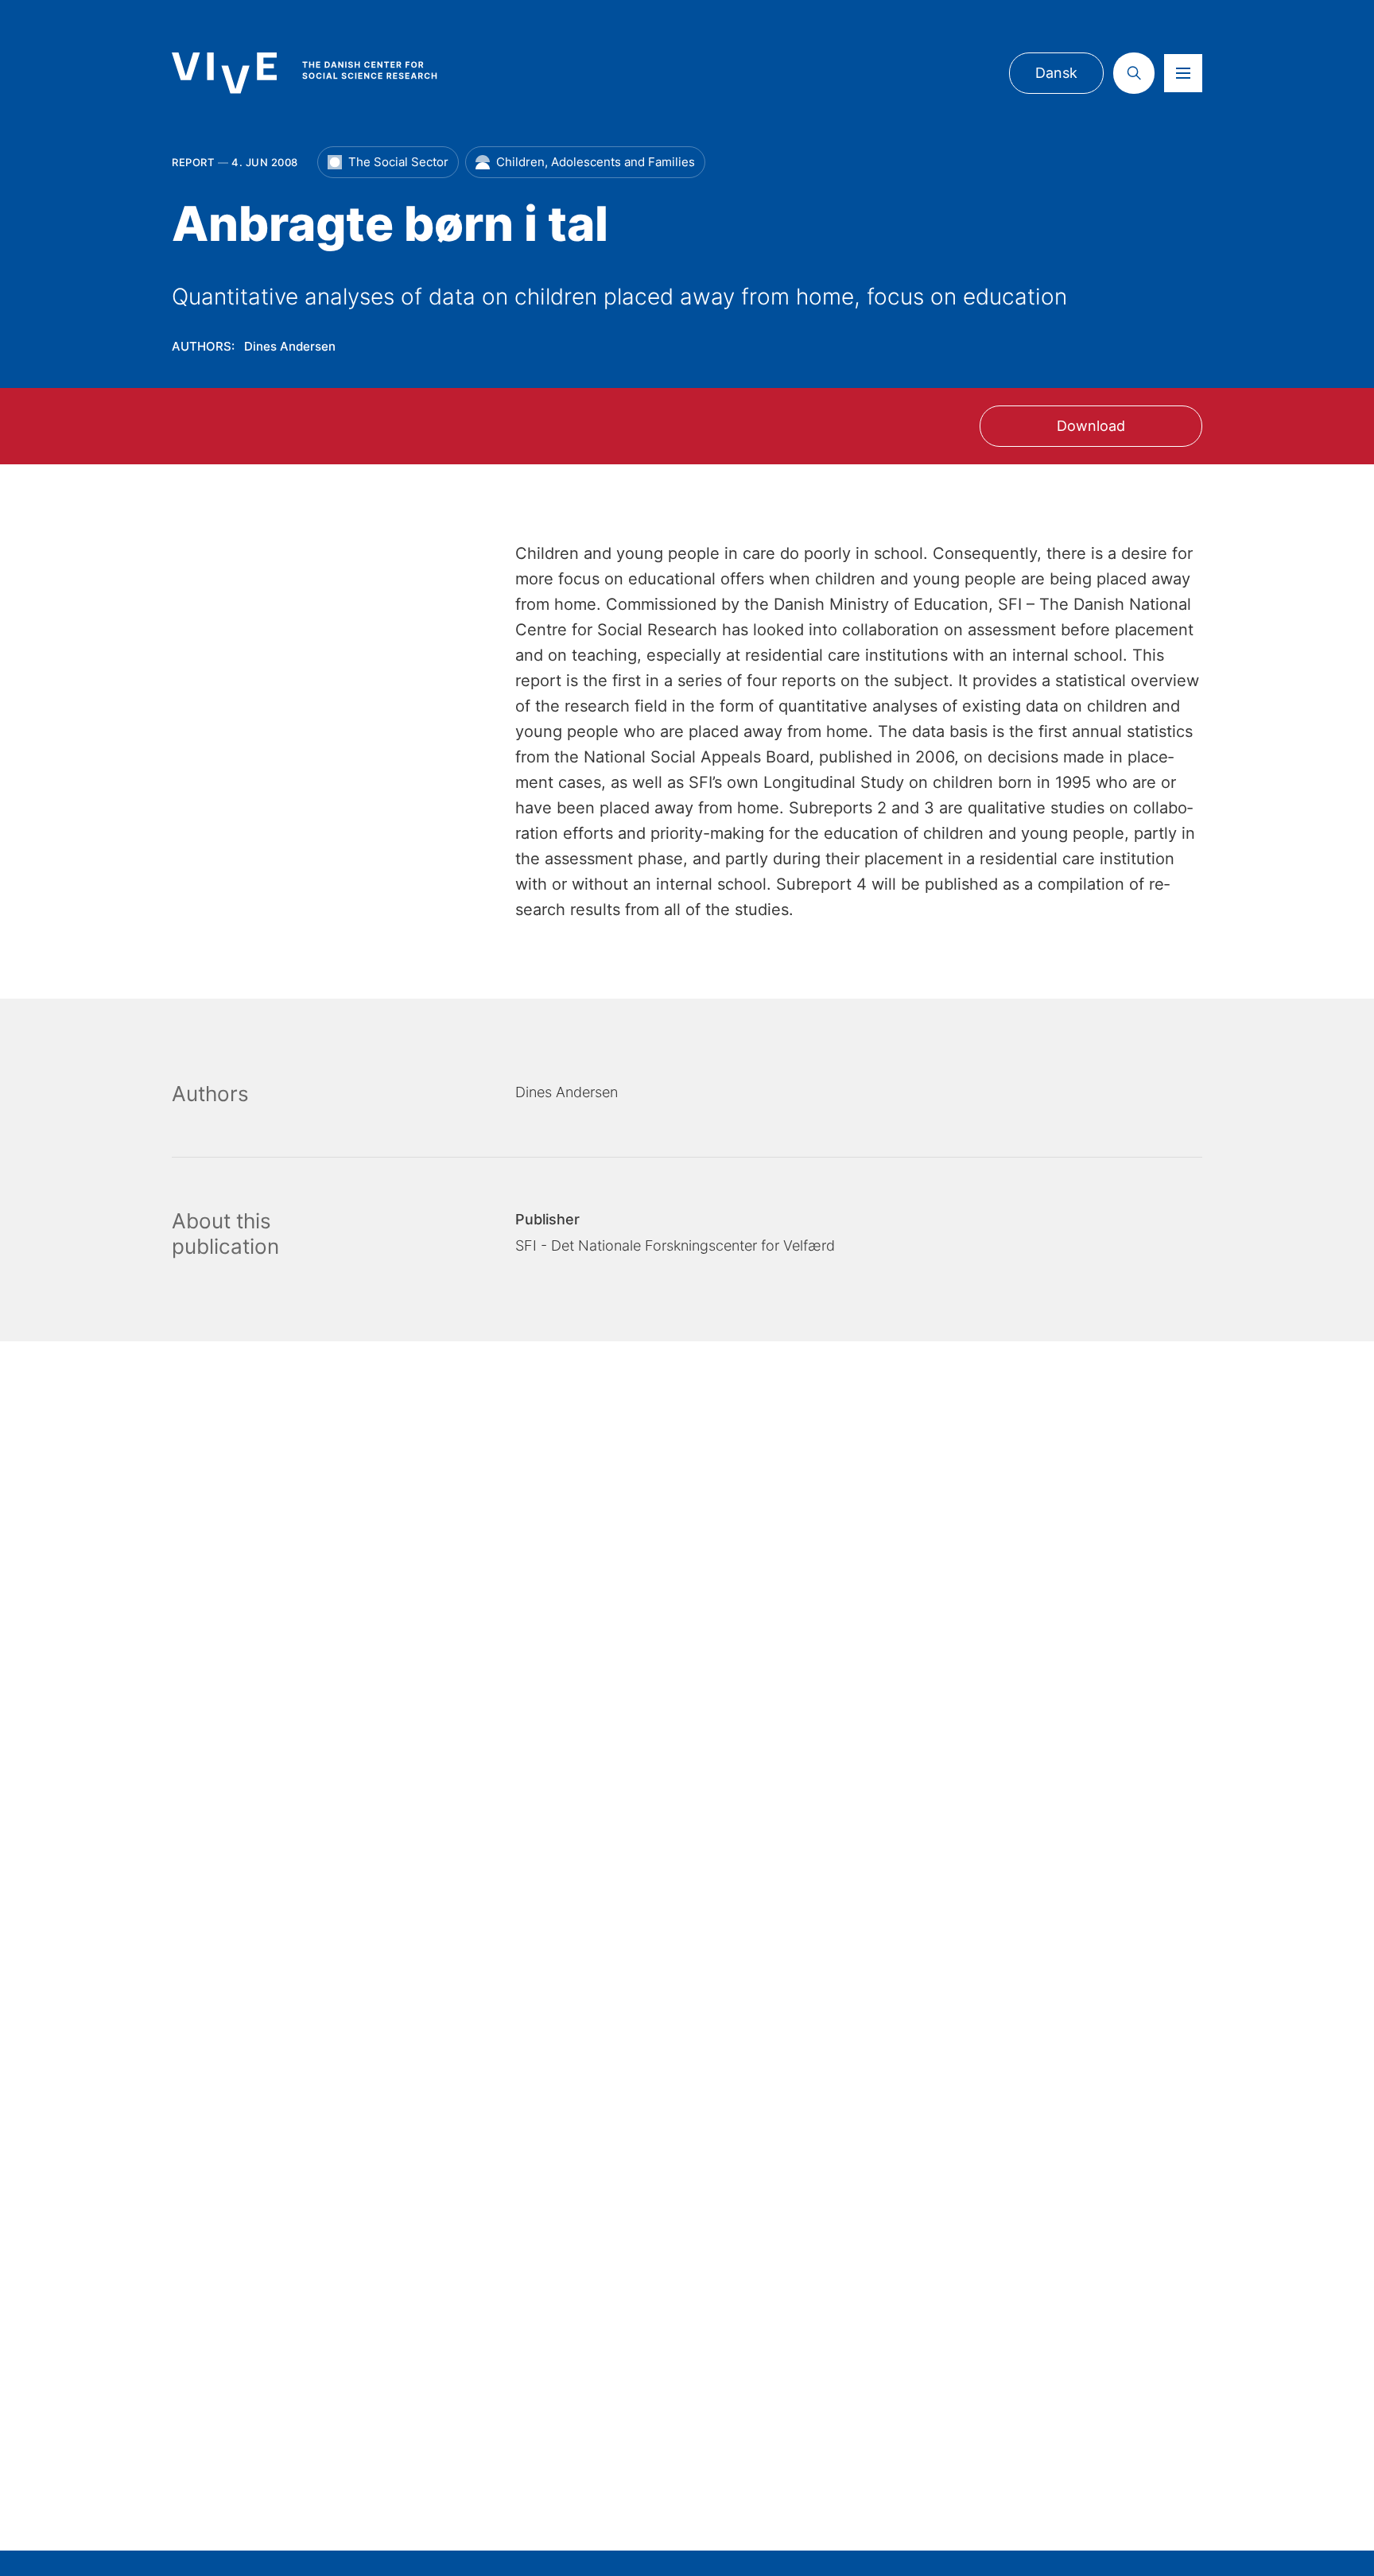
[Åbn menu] (1183, 73)
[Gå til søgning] (1134, 73)
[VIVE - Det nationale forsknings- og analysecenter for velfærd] (320, 73)
